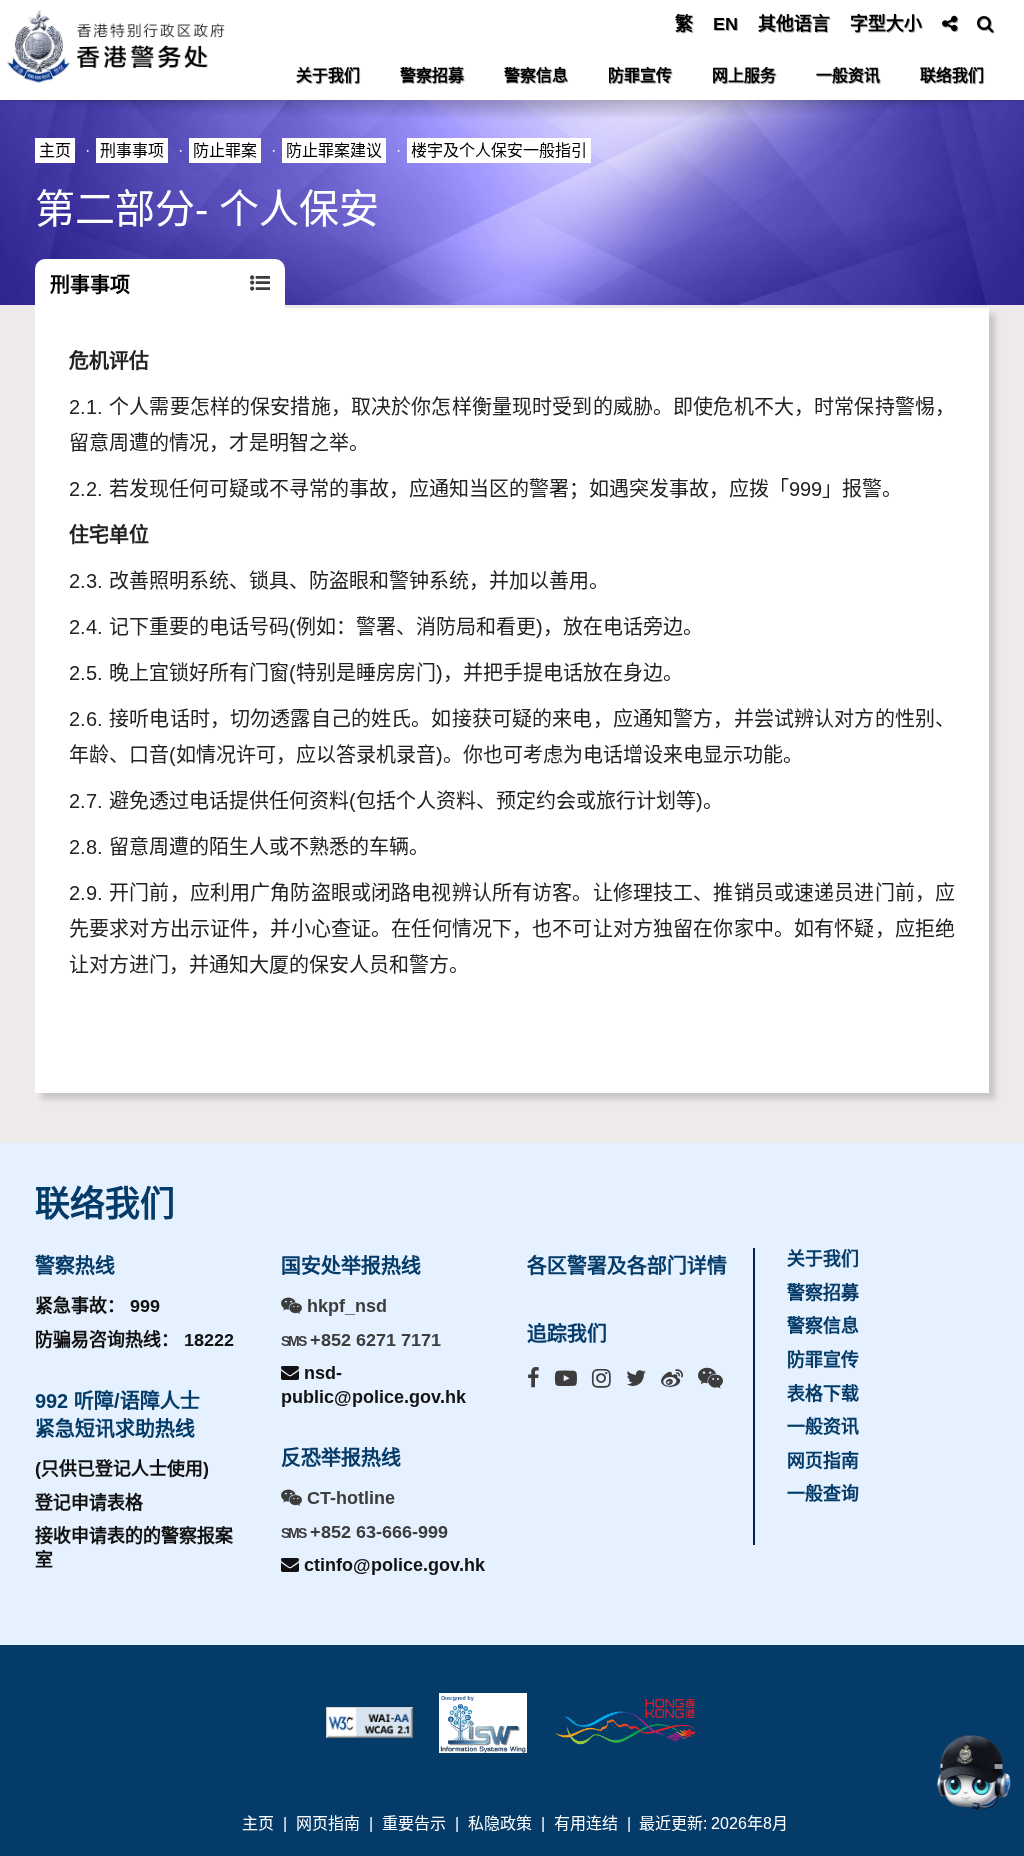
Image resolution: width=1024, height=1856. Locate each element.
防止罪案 (225, 150)
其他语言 (794, 24)
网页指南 (823, 1461)
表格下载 (823, 1394)
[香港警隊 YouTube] (566, 1378)
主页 (55, 150)
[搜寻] (985, 24)
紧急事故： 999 (97, 1306)
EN (725, 24)
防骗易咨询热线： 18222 (134, 1340)
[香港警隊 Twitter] (636, 1378)
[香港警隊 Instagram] (601, 1378)
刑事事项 (132, 150)
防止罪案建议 (334, 150)
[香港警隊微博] (672, 1378)
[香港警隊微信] (710, 1378)
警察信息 (536, 75)
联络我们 (952, 75)
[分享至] (949, 24)
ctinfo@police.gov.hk (392, 1565)
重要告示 (414, 1823)
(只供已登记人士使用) (122, 1469)
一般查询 (823, 1494)
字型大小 (886, 24)
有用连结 (586, 1823)
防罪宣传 (640, 75)
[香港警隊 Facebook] (533, 1378)
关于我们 (328, 75)
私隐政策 (500, 1823)
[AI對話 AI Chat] (973, 1772)
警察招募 (432, 75)
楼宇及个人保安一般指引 (499, 150)
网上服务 (744, 75)
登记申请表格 (89, 1503)
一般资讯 (848, 75)
